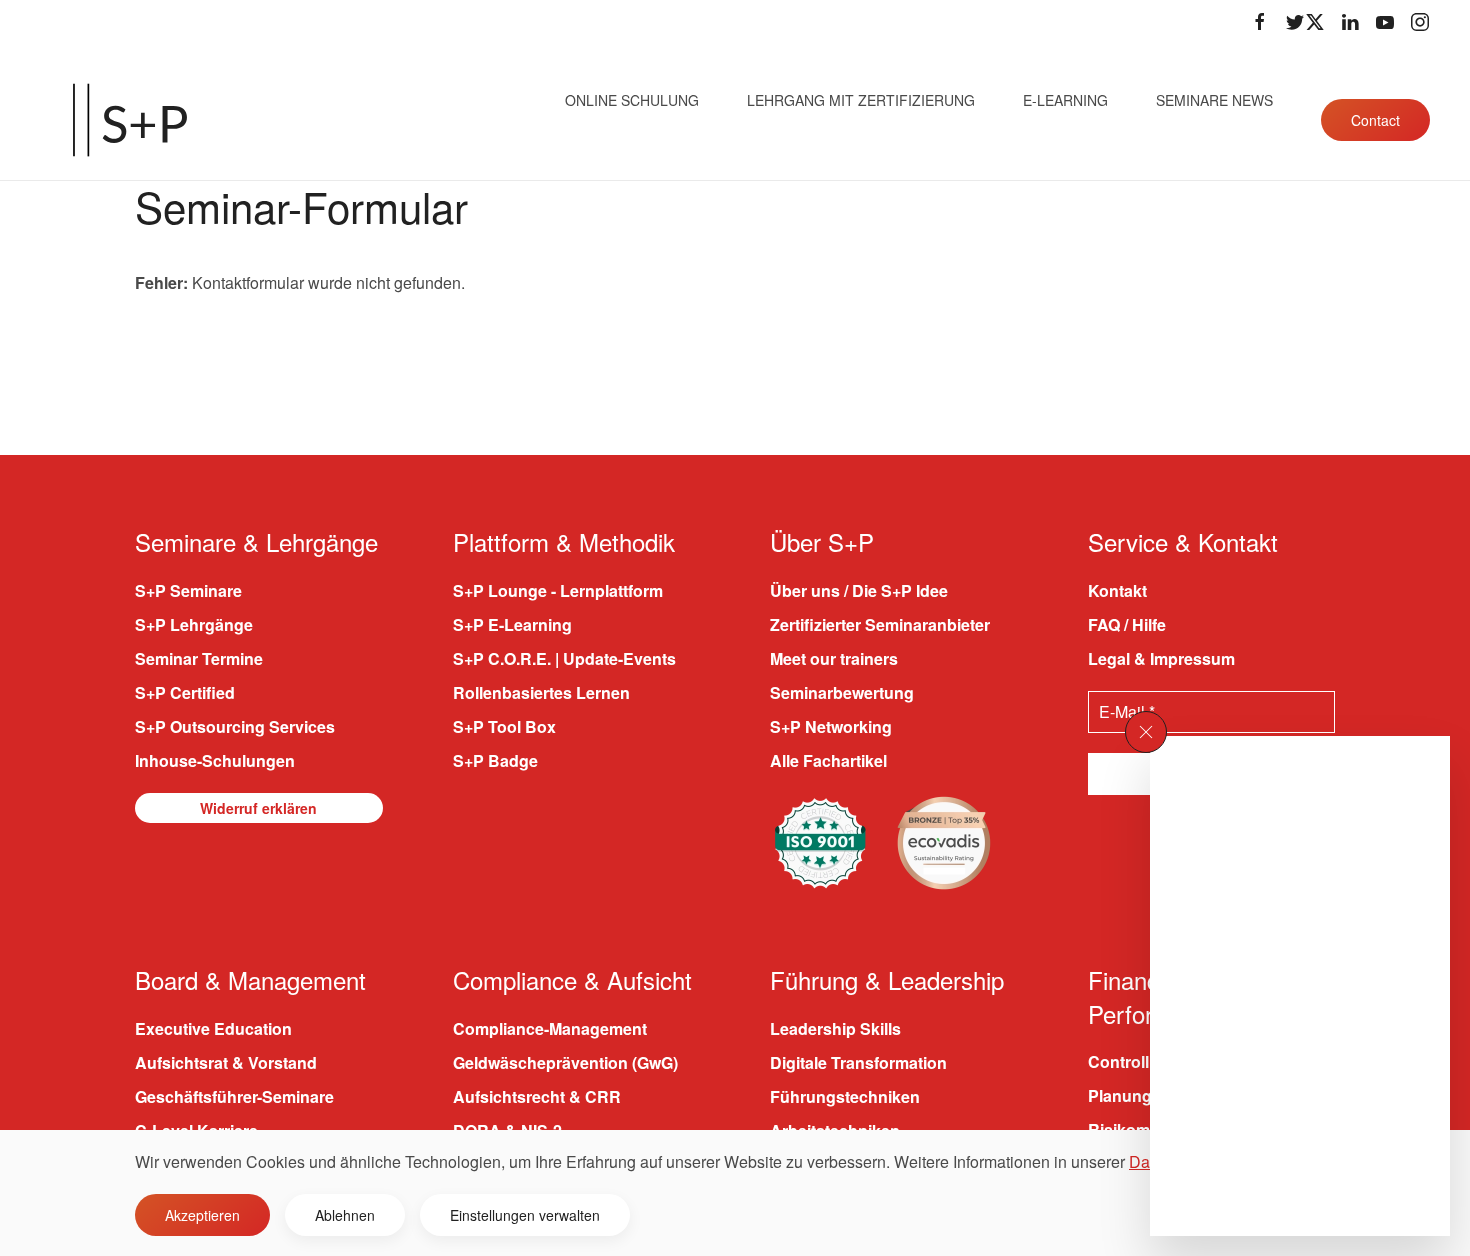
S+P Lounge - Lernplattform (558, 590)
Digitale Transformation (858, 1062)
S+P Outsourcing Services (235, 726)
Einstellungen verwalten (525, 1215)
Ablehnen (345, 1215)
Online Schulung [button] (632, 100)
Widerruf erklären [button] (258, 808)
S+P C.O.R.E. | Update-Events (564, 658)
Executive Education (213, 1028)
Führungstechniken (845, 1096)
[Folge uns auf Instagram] (1420, 22)
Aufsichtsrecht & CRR (537, 1096)
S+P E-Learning (512, 624)
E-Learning (1065, 100)
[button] (1146, 732)
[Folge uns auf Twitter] (1305, 22)
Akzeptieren (202, 1215)
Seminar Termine (199, 658)
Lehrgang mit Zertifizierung (861, 100)
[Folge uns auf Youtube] (1385, 22)
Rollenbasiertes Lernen (541, 692)
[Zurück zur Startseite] (130, 120)
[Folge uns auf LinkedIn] (1350, 22)
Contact (1375, 120)
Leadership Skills (835, 1028)
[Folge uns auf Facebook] (1260, 22)
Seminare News (1214, 100)
